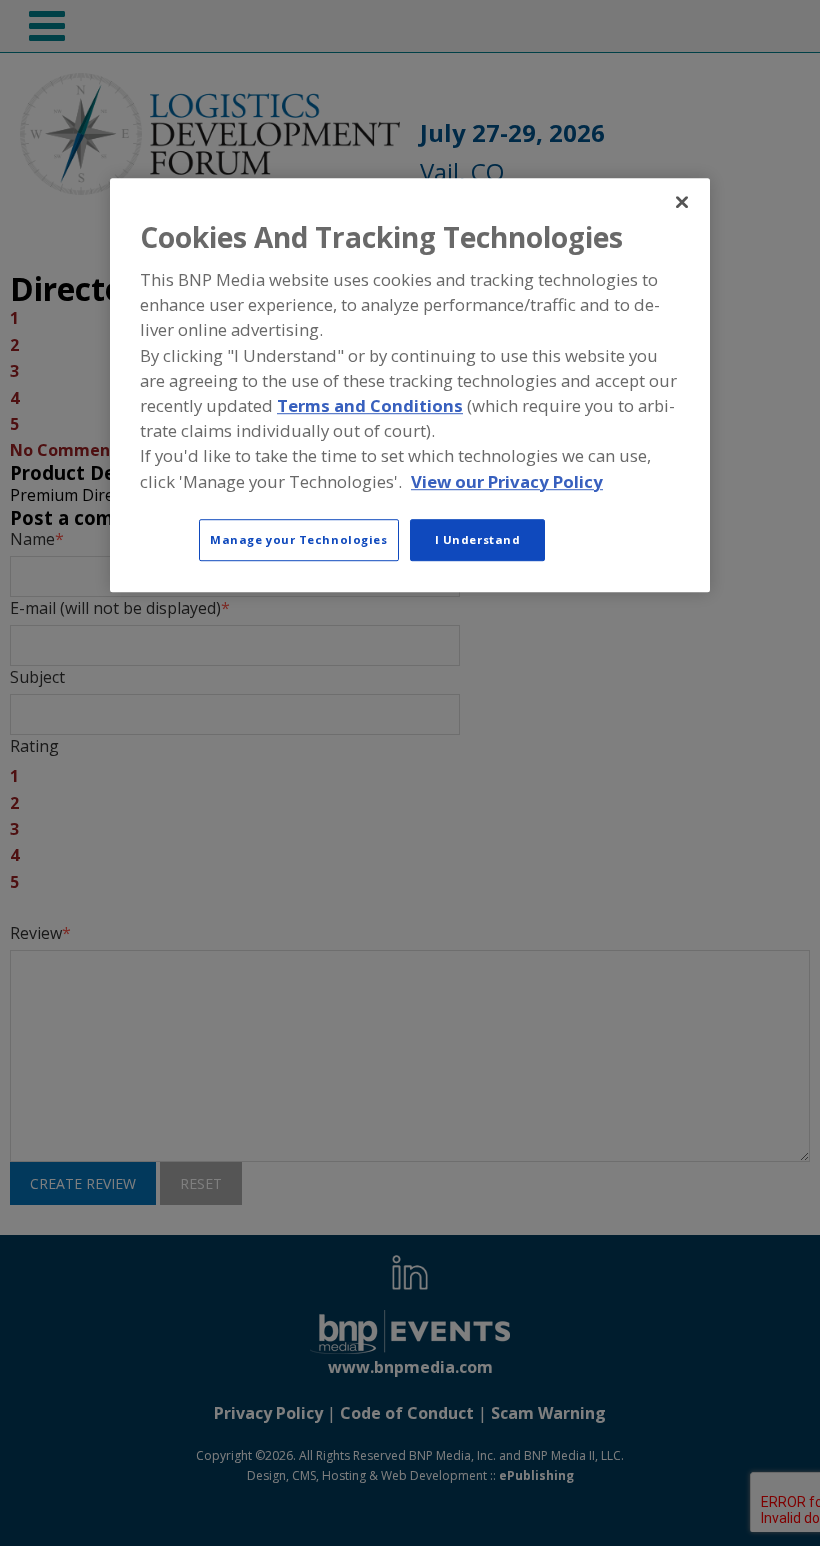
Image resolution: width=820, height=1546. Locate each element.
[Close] (682, 202)
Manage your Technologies (299, 539)
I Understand (478, 539)
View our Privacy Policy (507, 481)
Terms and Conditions (370, 405)
